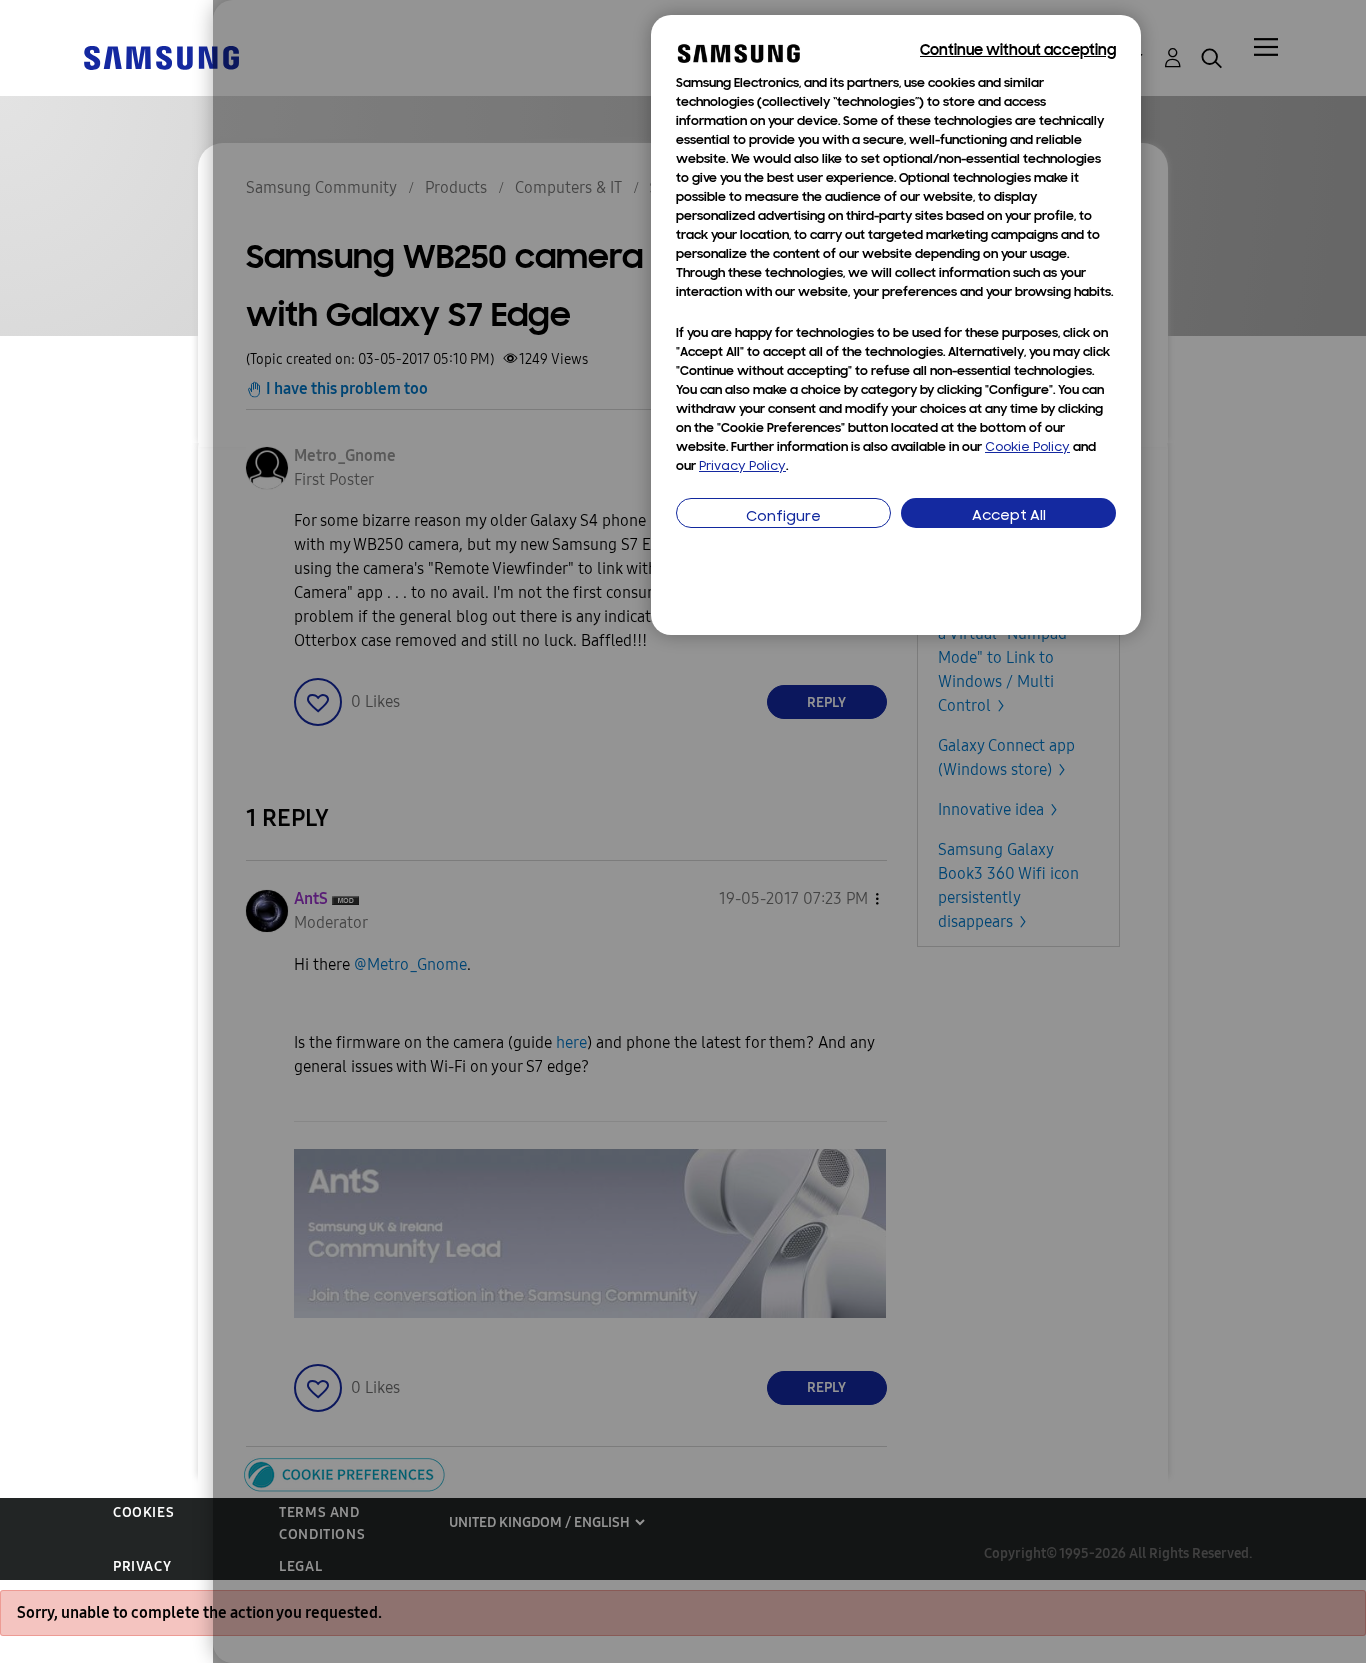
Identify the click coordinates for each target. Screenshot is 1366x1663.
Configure (783, 517)
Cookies (143, 1512)
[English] (161, 56)
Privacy (142, 1566)
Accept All (1009, 516)
